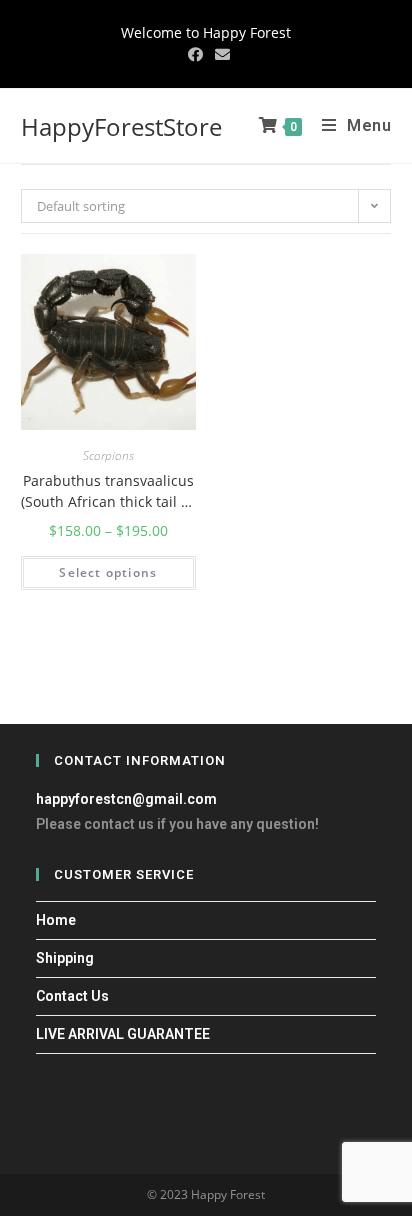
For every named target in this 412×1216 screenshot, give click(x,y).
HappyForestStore (121, 126)
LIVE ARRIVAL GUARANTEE (123, 1034)
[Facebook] (195, 54)
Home (56, 920)
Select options (108, 572)
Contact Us (72, 996)
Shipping (65, 958)
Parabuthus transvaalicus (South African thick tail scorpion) (108, 491)
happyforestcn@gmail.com (126, 799)
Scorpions (108, 456)
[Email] (219, 54)
